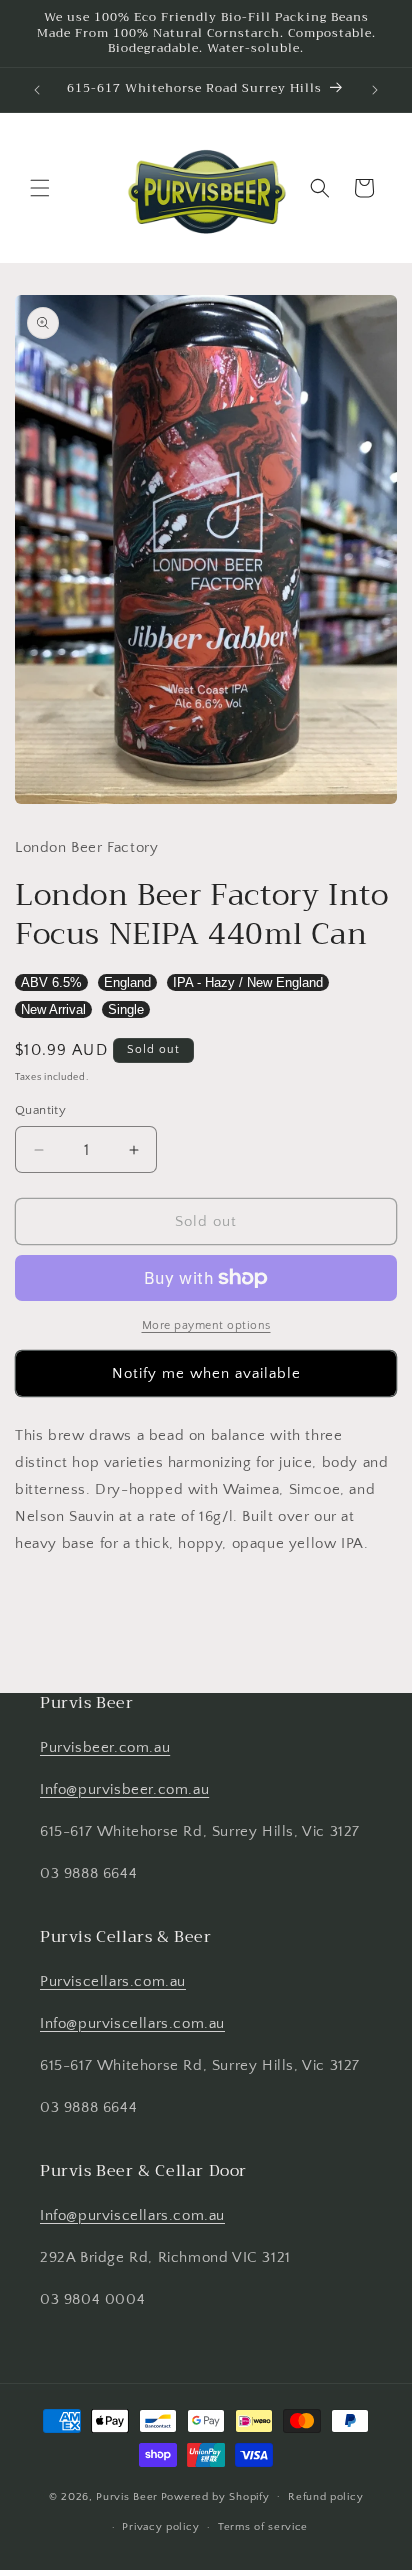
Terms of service (263, 2527)
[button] (40, 188)
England (127, 982)
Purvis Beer (127, 2496)
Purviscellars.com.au (113, 1981)
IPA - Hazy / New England (248, 982)
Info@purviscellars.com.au (132, 2023)
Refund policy (325, 2497)
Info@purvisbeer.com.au (124, 1789)
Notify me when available (206, 1373)
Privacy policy (160, 2527)
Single (126, 1009)
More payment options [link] (206, 1325)
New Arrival (53, 1009)
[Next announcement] (375, 90)
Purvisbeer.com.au (105, 1747)
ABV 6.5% (51, 982)
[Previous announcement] (37, 90)
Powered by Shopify (215, 2496)
